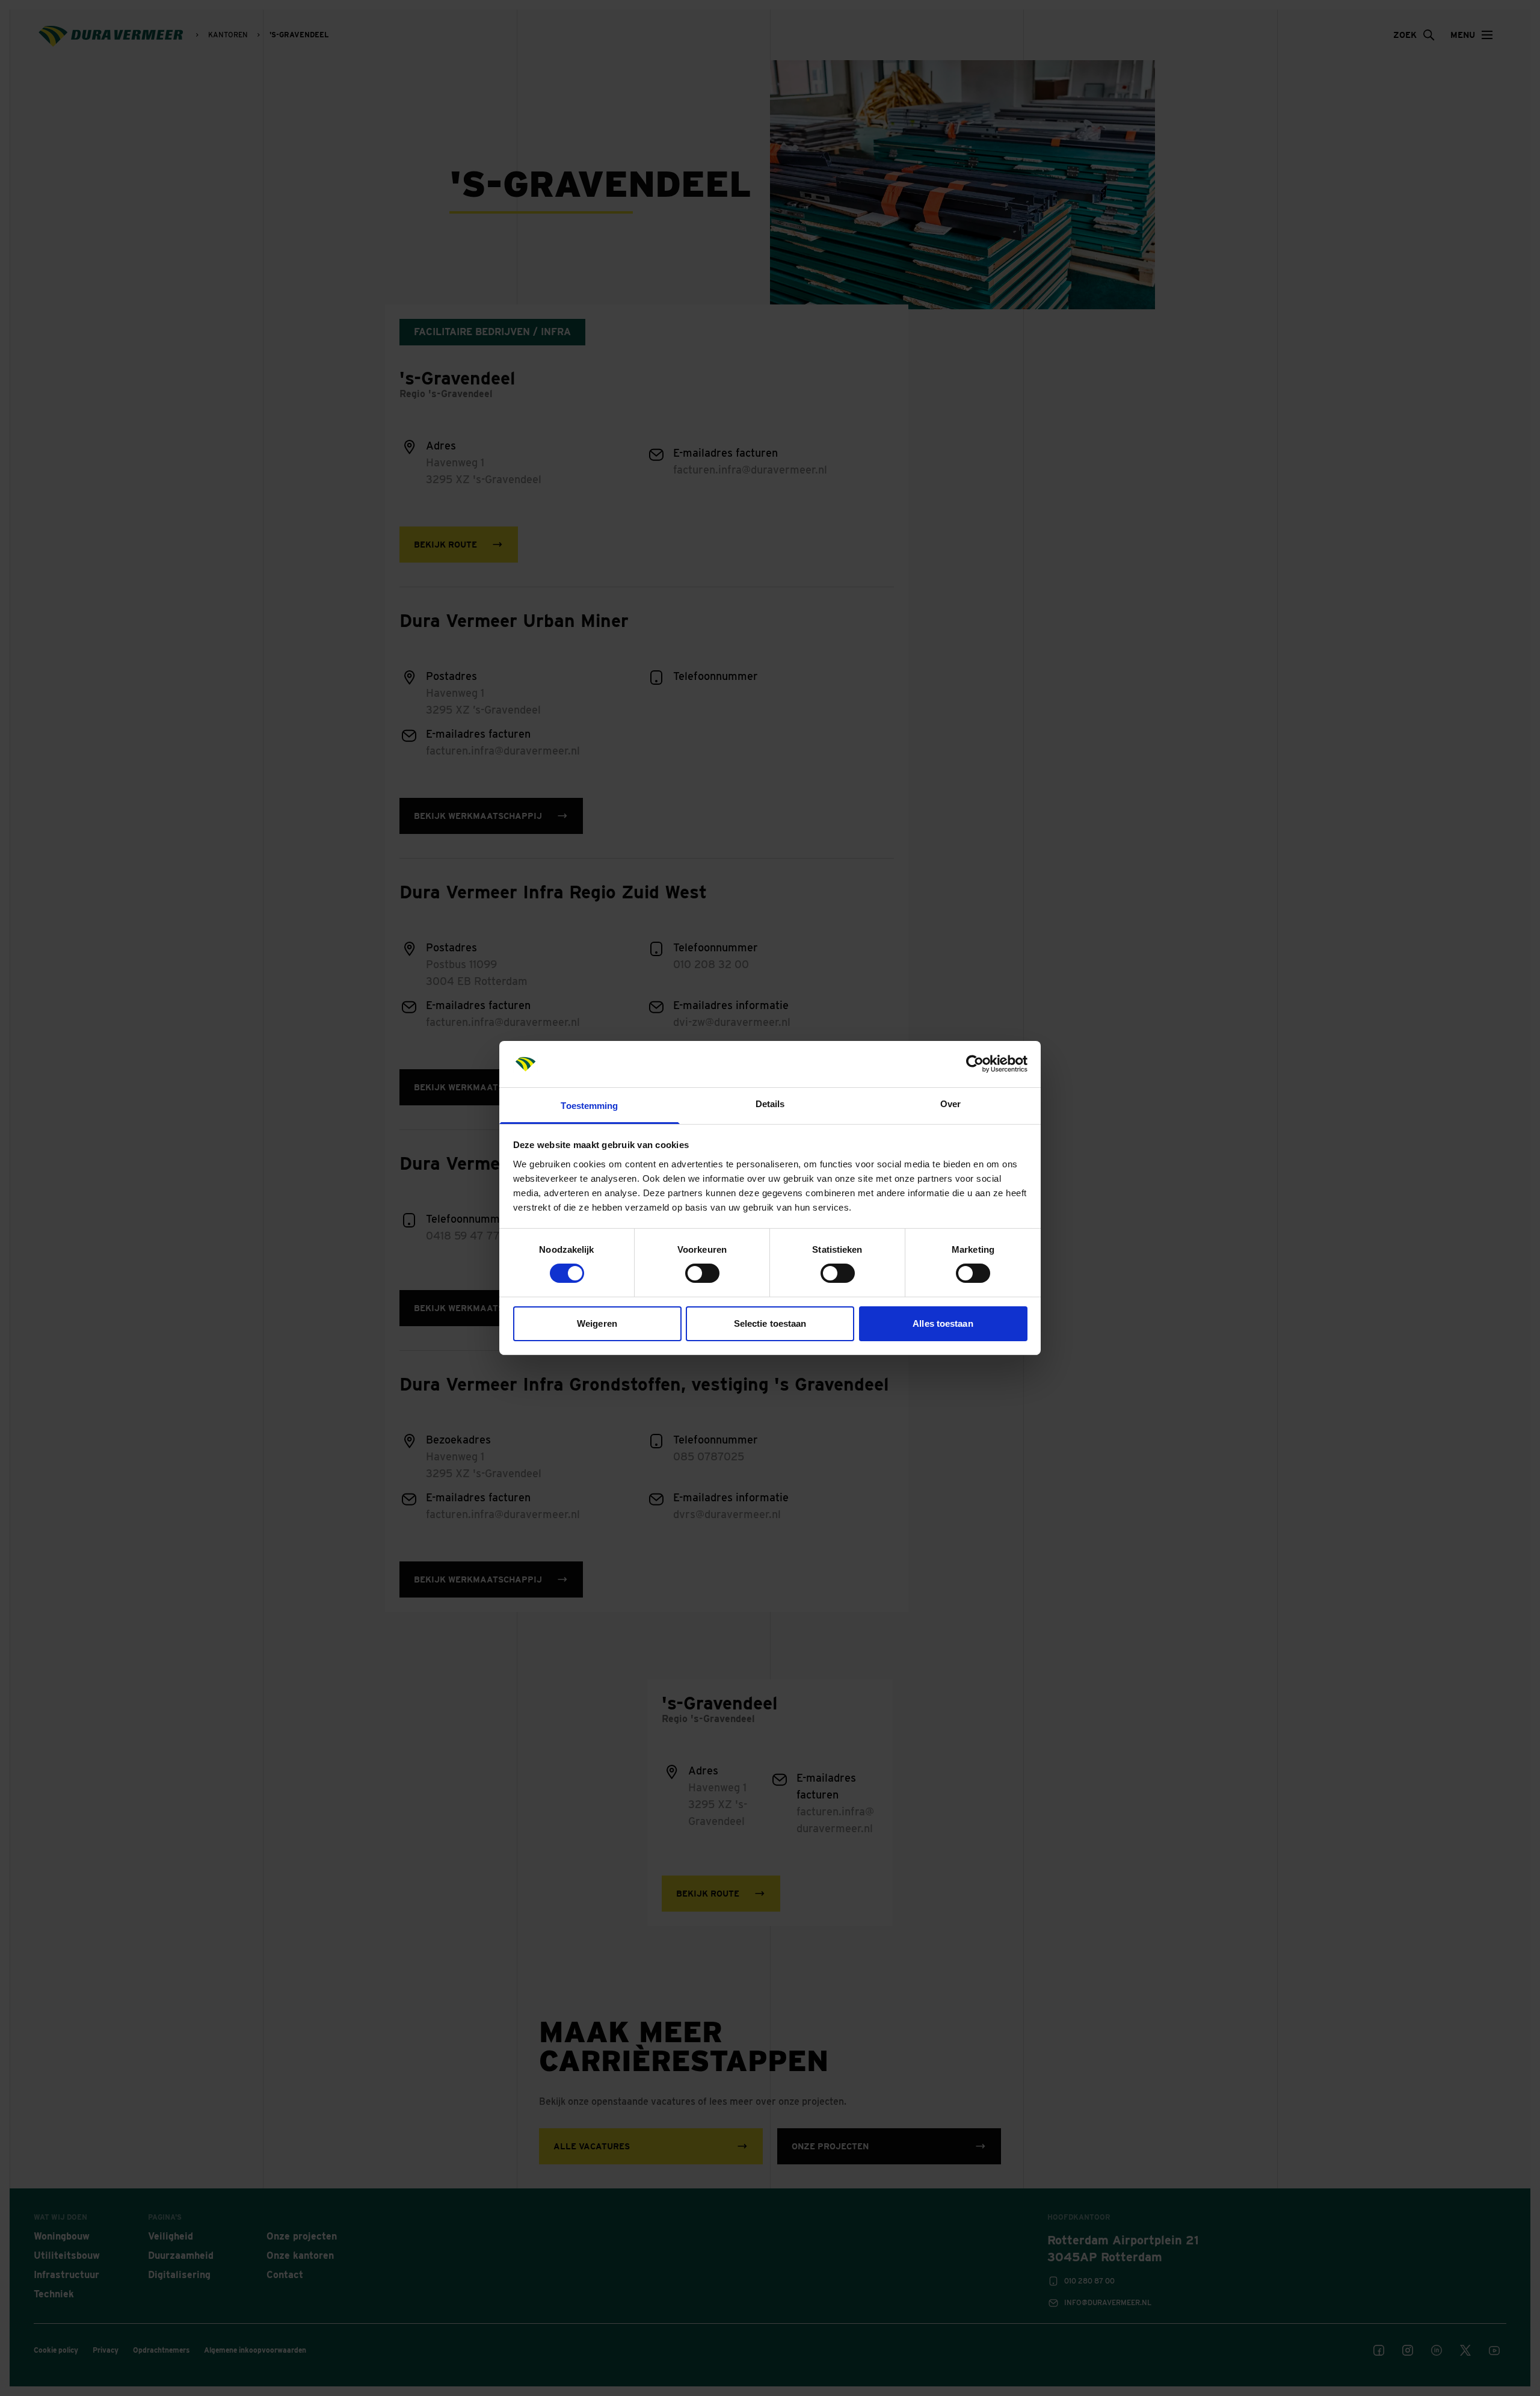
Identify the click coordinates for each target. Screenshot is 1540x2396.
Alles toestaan (943, 1323)
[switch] (702, 1273)
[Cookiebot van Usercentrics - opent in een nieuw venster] (975, 1064)
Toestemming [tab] (589, 1106)
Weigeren (597, 1323)
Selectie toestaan (770, 1323)
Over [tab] (950, 1104)
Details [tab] (770, 1104)
